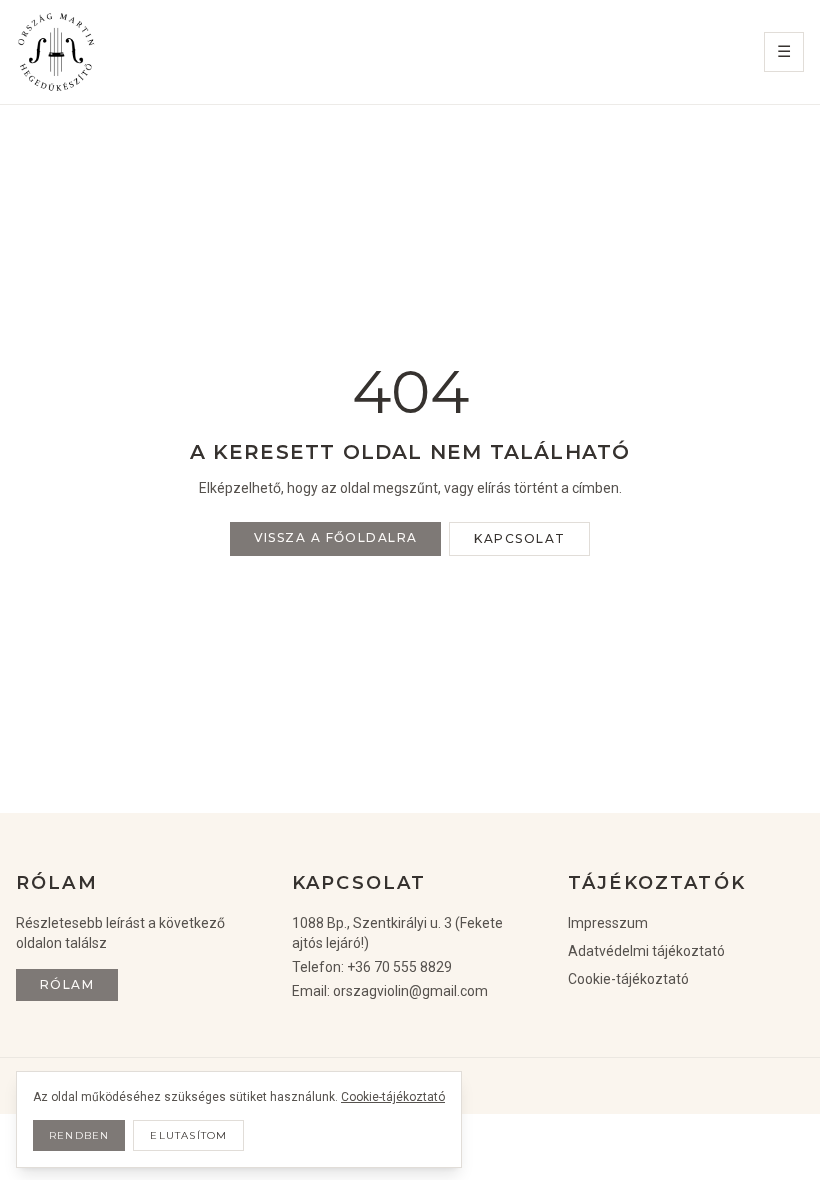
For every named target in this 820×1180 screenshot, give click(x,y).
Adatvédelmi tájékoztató (646, 951)
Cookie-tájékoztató (628, 979)
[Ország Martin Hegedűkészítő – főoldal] (56, 52)
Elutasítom (188, 1135)
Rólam (67, 984)
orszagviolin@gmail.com (410, 991)
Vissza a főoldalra (336, 537)
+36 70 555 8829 (399, 967)
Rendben (79, 1135)
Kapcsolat (519, 538)
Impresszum (608, 923)
